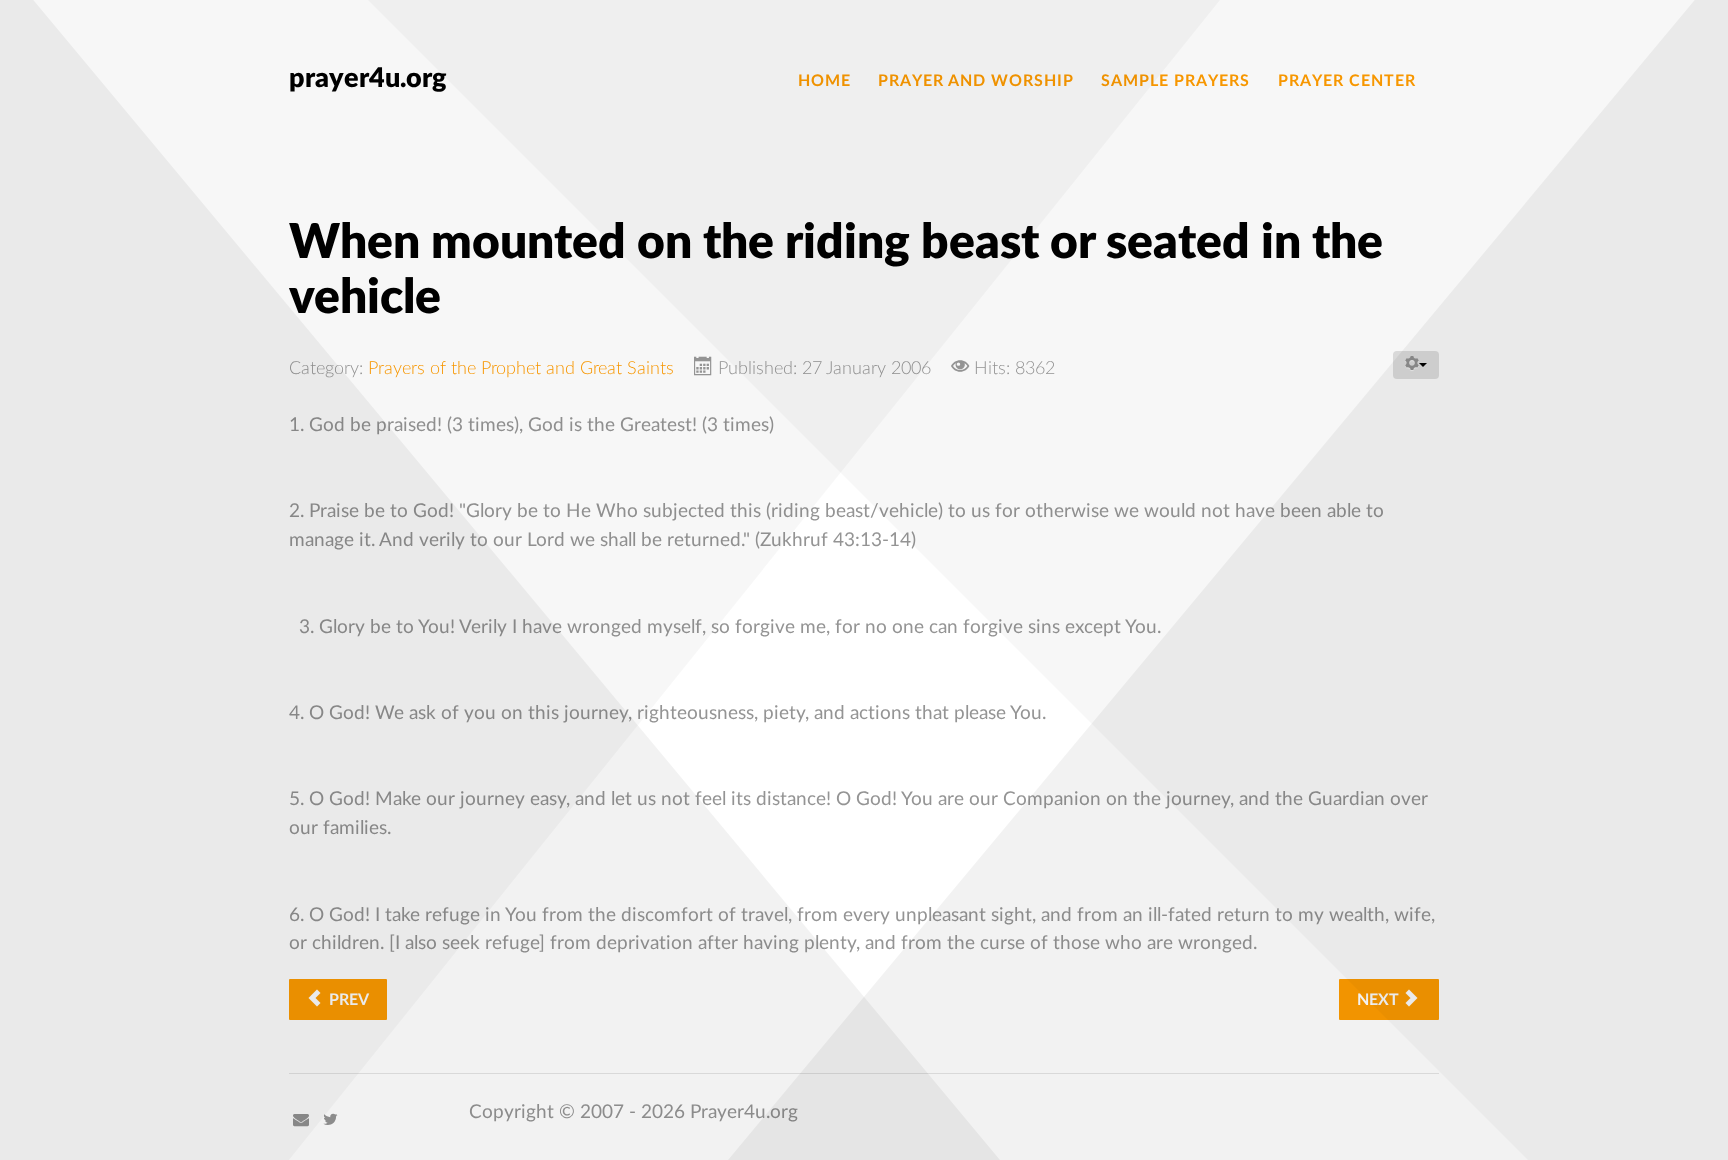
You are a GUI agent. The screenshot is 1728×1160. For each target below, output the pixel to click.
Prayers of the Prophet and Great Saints (521, 368)
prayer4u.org (367, 78)
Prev (347, 1000)
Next (1380, 1000)
